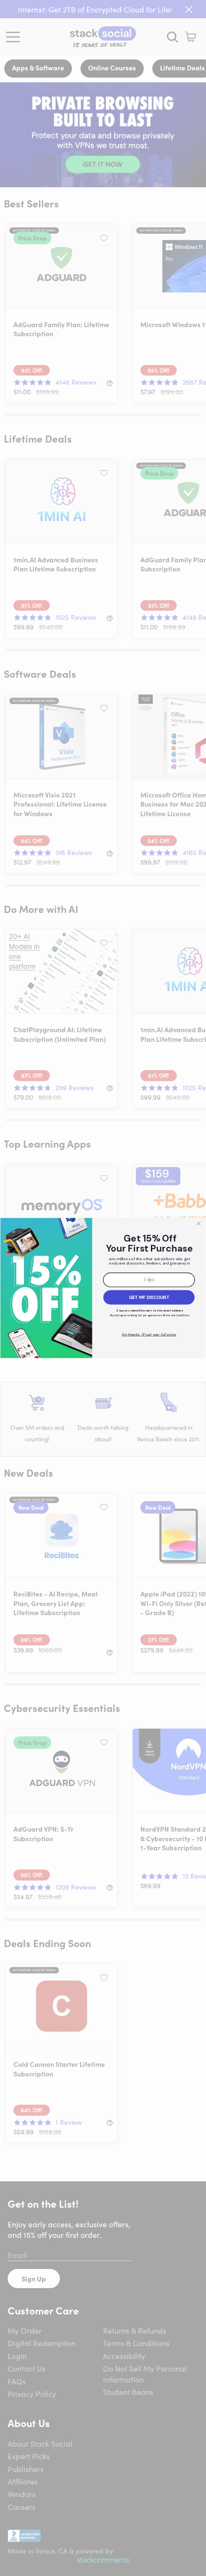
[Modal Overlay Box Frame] (103, 1288)
